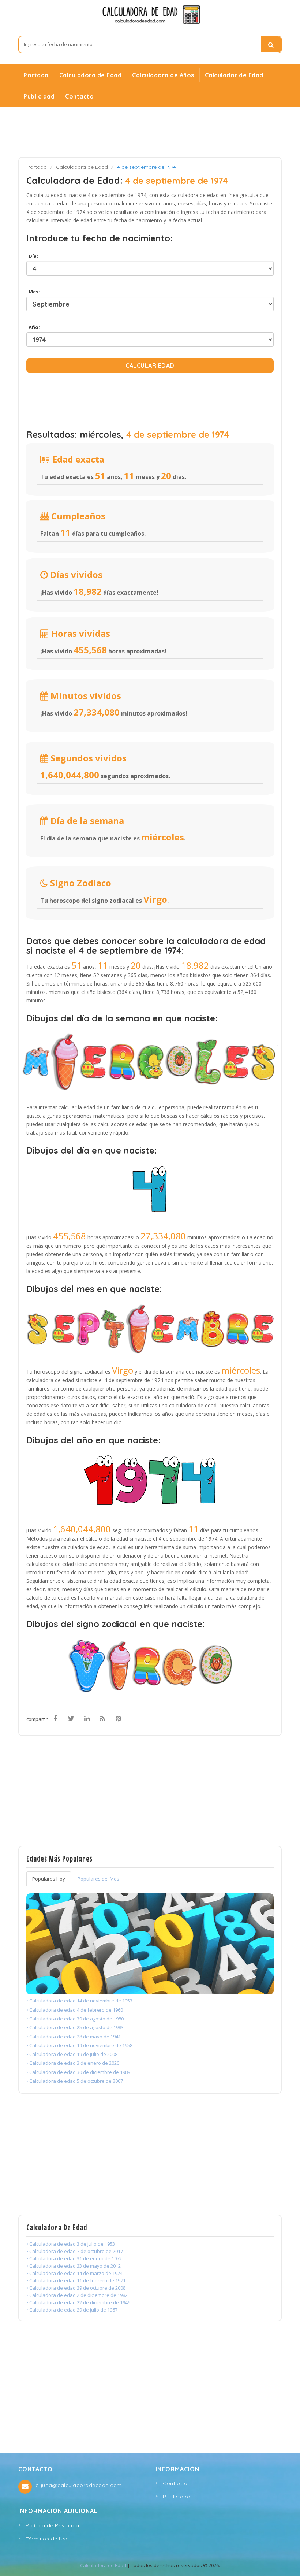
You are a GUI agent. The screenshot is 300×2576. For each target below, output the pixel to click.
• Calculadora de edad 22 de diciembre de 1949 (78, 2302)
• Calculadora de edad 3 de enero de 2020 (73, 2063)
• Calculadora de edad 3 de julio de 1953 (71, 2244)
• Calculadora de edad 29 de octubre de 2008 (76, 2288)
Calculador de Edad (234, 75)
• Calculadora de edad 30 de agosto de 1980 (75, 2019)
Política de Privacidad (54, 2525)
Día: (32, 256)
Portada (36, 75)
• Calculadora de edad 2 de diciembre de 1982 (77, 2295)
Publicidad (39, 96)
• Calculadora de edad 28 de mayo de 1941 (74, 2037)
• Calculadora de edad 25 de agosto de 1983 (75, 2027)
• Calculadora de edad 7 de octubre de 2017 (75, 2251)
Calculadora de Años (163, 75)
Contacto (79, 96)
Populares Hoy (49, 1879)
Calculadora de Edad (91, 75)
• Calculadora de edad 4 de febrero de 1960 (75, 2010)
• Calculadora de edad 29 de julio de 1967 (72, 2310)
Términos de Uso (47, 2539)
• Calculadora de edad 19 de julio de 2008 (72, 2054)
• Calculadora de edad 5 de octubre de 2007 (75, 2081)
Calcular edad (150, 365)
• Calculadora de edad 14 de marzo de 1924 (74, 2273)
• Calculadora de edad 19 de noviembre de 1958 (79, 2045)
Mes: (33, 292)
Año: (33, 327)
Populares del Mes (98, 1879)
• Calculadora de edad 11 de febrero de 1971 (76, 2280)
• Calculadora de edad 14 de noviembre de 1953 (79, 2001)
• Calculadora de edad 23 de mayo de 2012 (74, 2266)
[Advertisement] (150, 132)
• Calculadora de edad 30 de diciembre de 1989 (78, 2072)
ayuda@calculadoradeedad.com (79, 2485)
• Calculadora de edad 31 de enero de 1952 (74, 2258)
